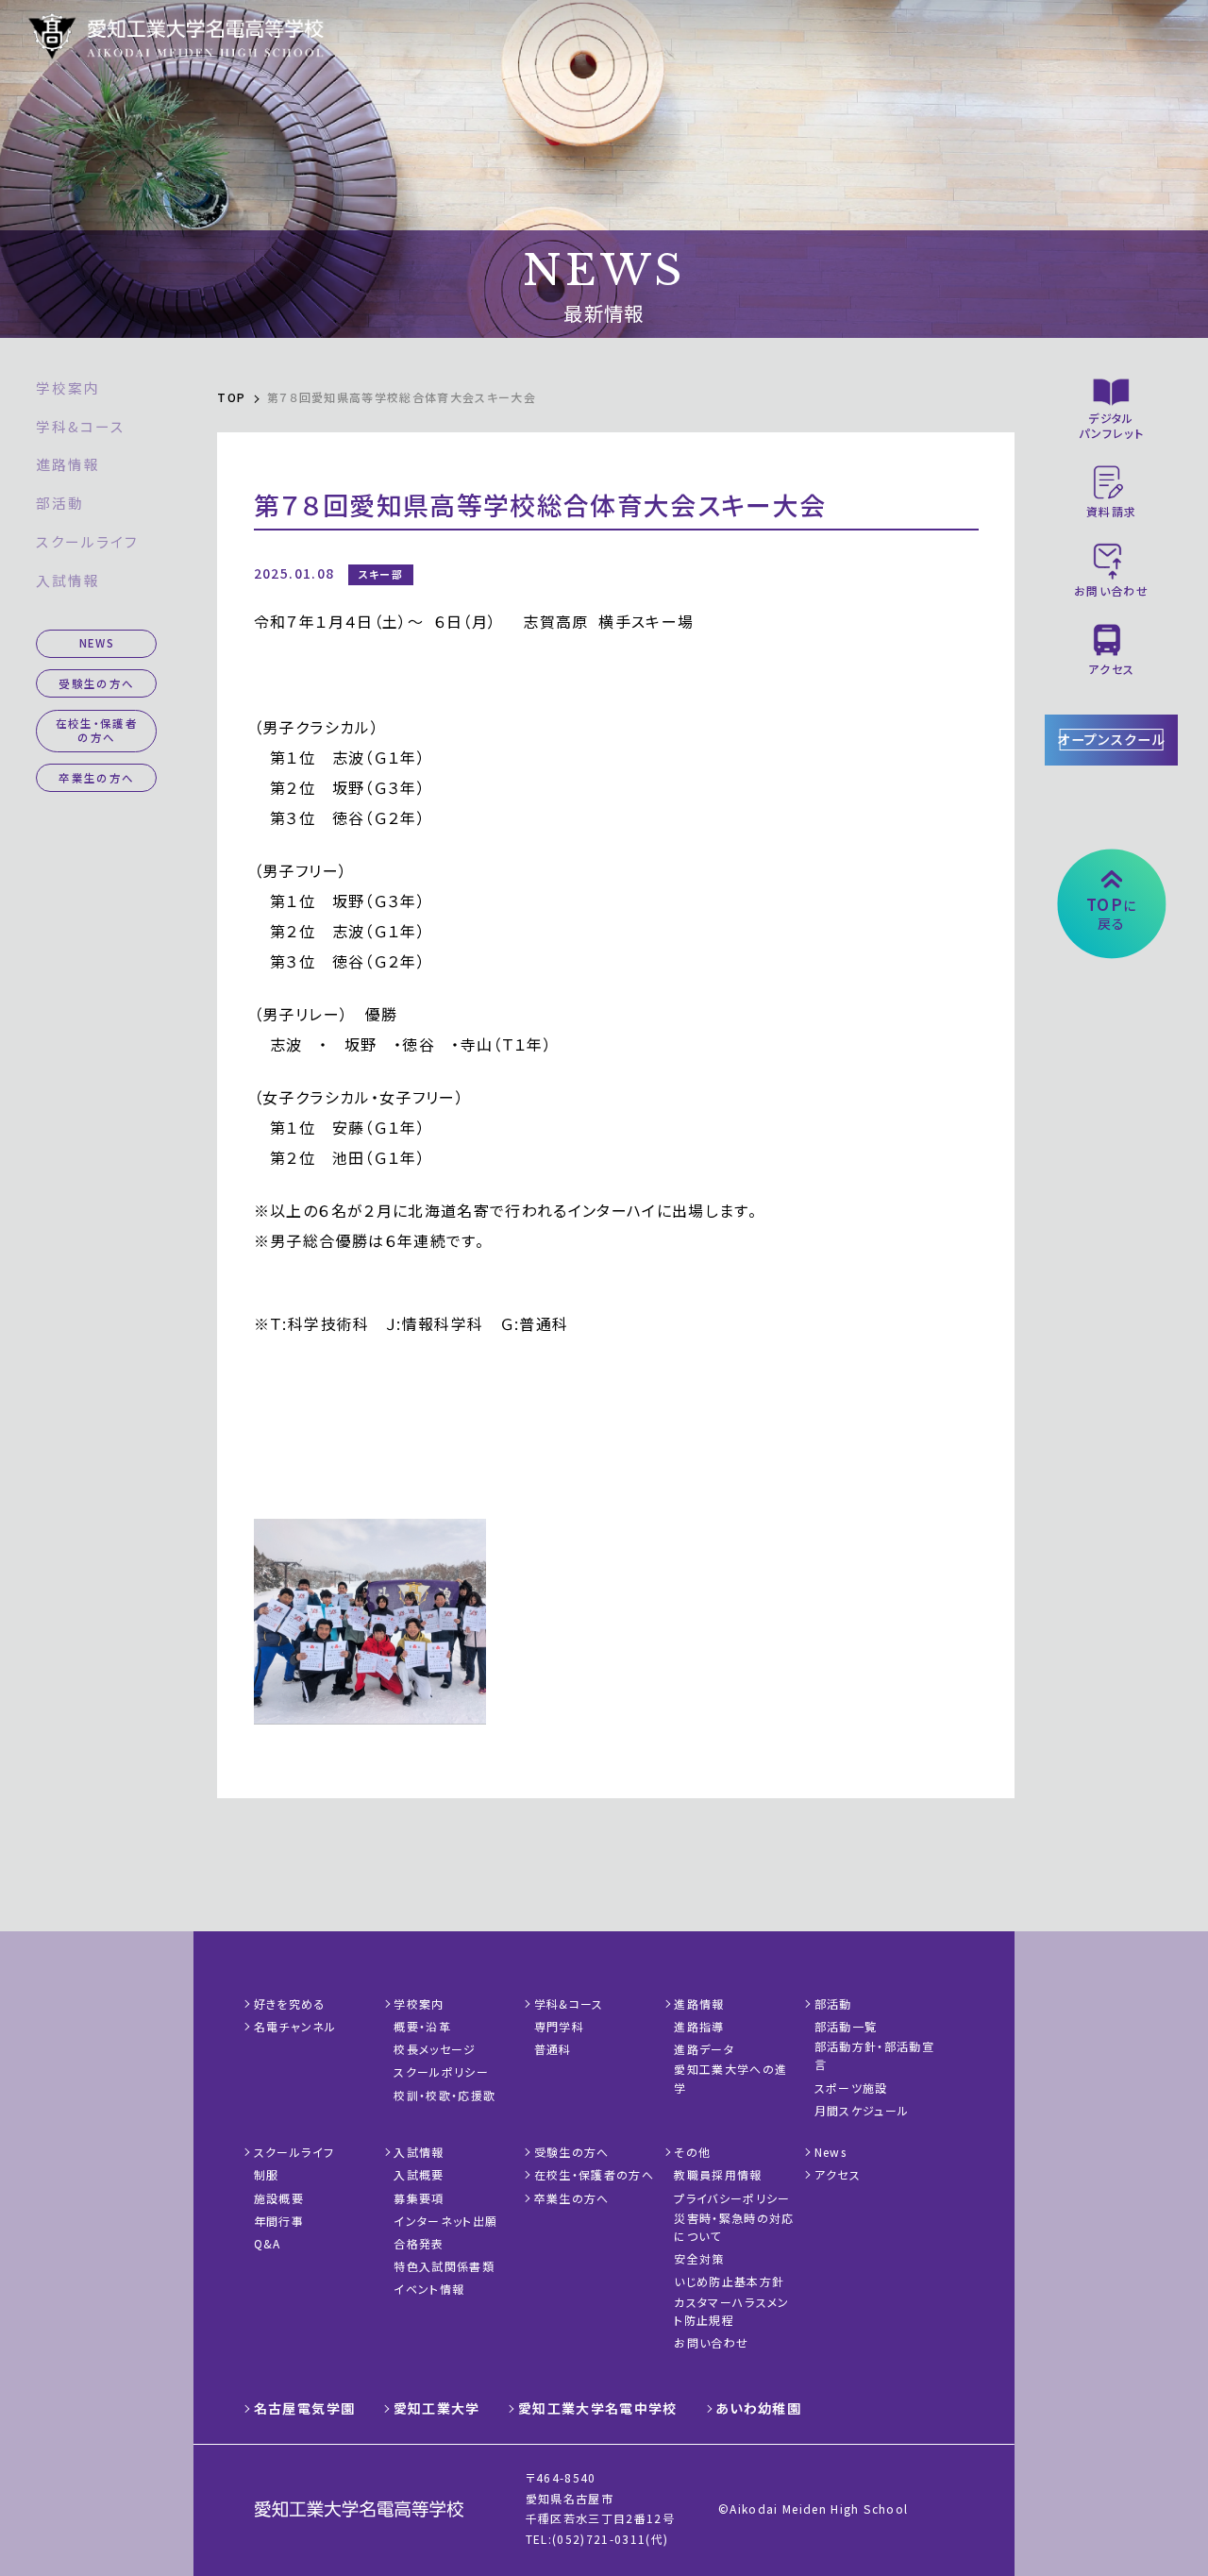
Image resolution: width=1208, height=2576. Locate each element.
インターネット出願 (445, 2221)
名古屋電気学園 (304, 2408)
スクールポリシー (441, 2071)
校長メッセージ (435, 2049)
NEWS (97, 643)
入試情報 (68, 580)
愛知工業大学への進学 (730, 2078)
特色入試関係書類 (444, 2266)
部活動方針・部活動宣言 (874, 2055)
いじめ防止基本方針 (729, 2281)
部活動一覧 (846, 2026)
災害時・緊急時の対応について (734, 2227)
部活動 (60, 503)
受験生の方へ (96, 683)
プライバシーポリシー (732, 2198)
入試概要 (419, 2174)
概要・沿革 (422, 2026)
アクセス (838, 2174)
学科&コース (80, 426)
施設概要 (279, 2198)
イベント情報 (429, 2289)
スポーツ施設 (851, 2088)
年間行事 (279, 2221)
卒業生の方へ (96, 778)
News (830, 2152)
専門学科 (559, 2026)
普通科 (553, 2049)
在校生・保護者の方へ (97, 730)
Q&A (268, 2243)
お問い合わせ (711, 2342)
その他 (692, 2152)
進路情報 (68, 464)
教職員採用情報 (718, 2174)
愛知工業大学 (437, 2408)
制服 (267, 2174)
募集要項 (419, 2198)
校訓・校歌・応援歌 (445, 2095)
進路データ (704, 2049)
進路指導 (699, 2026)
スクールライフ (87, 541)
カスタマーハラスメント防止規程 (731, 2311)
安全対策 (699, 2258)
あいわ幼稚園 (758, 2408)
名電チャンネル (295, 2026)
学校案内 (68, 387)
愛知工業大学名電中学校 (598, 2408)
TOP (231, 397)
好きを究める (290, 2004)
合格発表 (419, 2243)
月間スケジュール (862, 2110)
